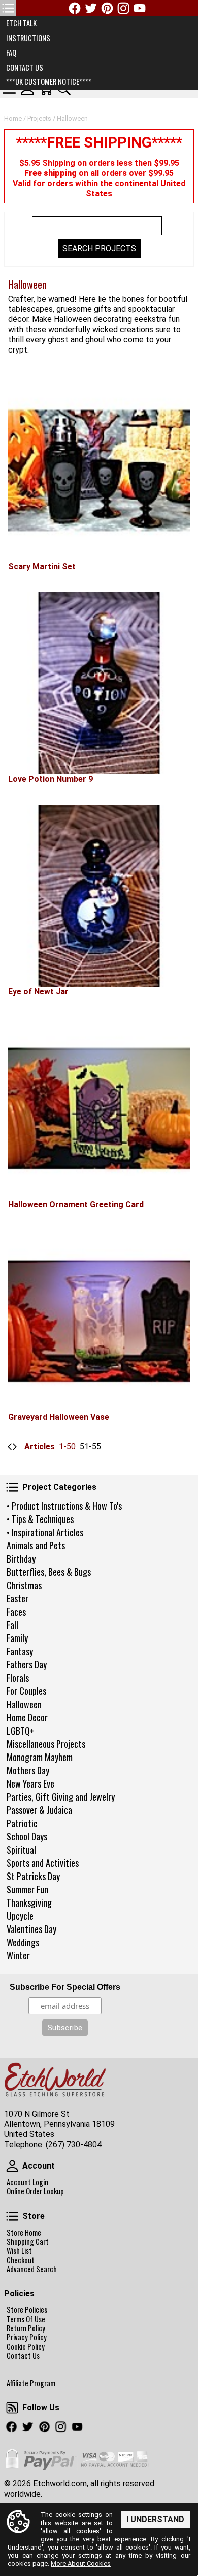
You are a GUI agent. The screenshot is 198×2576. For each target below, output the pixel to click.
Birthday (21, 1559)
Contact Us (23, 2356)
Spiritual (21, 1850)
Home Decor (27, 1717)
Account (12, 2166)
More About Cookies (81, 2564)
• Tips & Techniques (40, 1519)
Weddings (23, 1942)
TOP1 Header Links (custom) (8, 8)
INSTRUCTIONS (28, 38)
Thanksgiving (29, 1902)
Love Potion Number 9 (51, 779)
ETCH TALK (21, 23)
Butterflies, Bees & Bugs (49, 1572)
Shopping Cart (28, 2242)
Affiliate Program (31, 2383)
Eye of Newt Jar (38, 992)
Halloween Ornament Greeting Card (76, 1204)
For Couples (26, 1691)
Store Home (24, 2233)
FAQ (11, 53)
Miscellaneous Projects (46, 1744)
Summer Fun (27, 1889)
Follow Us (12, 2408)
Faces (16, 1612)
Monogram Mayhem (40, 1757)
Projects (39, 118)
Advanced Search (32, 2269)
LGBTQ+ (21, 1731)
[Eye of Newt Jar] (99, 896)
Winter (18, 1955)
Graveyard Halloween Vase (59, 1417)
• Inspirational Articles (45, 1532)
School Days (27, 1836)
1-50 (67, 1446)
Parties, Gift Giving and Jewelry (61, 1797)
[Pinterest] (107, 8)
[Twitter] (91, 8)
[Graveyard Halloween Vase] (99, 1321)
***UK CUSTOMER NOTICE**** (49, 82)
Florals (18, 1678)
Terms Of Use (26, 2319)
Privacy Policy (27, 2337)
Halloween (24, 1704)
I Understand (155, 2519)
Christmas (24, 1585)
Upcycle (20, 1916)
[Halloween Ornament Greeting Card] (99, 1108)
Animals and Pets (36, 1545)
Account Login (27, 2182)
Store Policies (27, 2310)
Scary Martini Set (42, 566)
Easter (18, 1598)
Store (12, 2216)
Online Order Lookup (35, 2191)
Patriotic (22, 1823)
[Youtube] (140, 8)
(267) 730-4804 (74, 2144)
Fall (12, 1625)
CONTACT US (25, 67)
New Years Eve (30, 1783)
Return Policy (26, 2328)
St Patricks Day (33, 1876)
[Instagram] (123, 8)
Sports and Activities (43, 1863)
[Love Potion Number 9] (99, 683)
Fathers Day (27, 1664)
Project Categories (12, 1487)
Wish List (19, 2251)
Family (17, 1638)
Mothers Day (28, 1770)
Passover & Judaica (39, 1810)
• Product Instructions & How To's (64, 1506)
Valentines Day (31, 1929)
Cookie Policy (26, 2347)
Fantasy (20, 1651)
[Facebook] (75, 8)
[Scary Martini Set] (99, 471)
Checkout (21, 2260)
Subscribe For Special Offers (65, 1987)
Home (13, 118)
